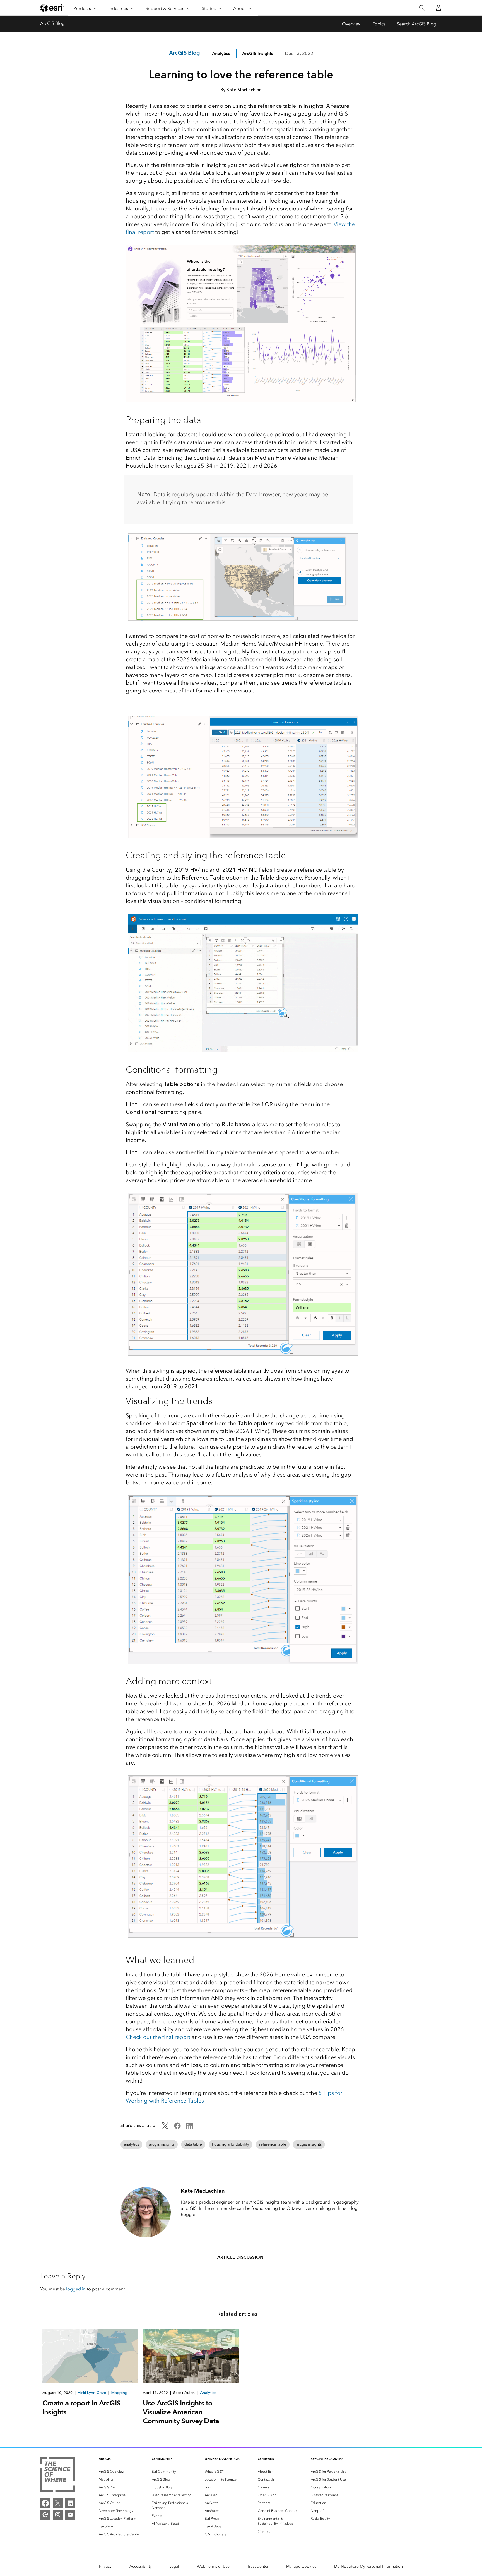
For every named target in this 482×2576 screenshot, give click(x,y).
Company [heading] (266, 2459)
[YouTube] (70, 2515)
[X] (58, 2503)
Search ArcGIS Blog (416, 24)
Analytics (221, 53)
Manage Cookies (301, 2566)
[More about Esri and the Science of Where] (58, 2476)
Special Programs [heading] (327, 2459)
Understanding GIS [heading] (222, 2459)
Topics (379, 24)
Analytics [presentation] (208, 2393)
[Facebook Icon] (177, 2128)
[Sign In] (438, 8)
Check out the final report (158, 2037)
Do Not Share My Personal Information (368, 2566)
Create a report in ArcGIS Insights (81, 2407)
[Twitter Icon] (165, 2128)
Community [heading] (162, 2459)
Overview (352, 24)
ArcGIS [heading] (105, 2459)
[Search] (422, 8)
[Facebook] (45, 2503)
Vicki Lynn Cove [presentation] (92, 2393)
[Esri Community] (45, 2515)
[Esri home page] (52, 8)
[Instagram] (58, 2515)
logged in (76, 2289)
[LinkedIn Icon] (190, 2128)
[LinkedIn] (70, 2503)
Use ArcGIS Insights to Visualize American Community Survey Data (181, 2412)
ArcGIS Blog (52, 23)
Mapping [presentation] (119, 2393)
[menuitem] (121, 2472)
